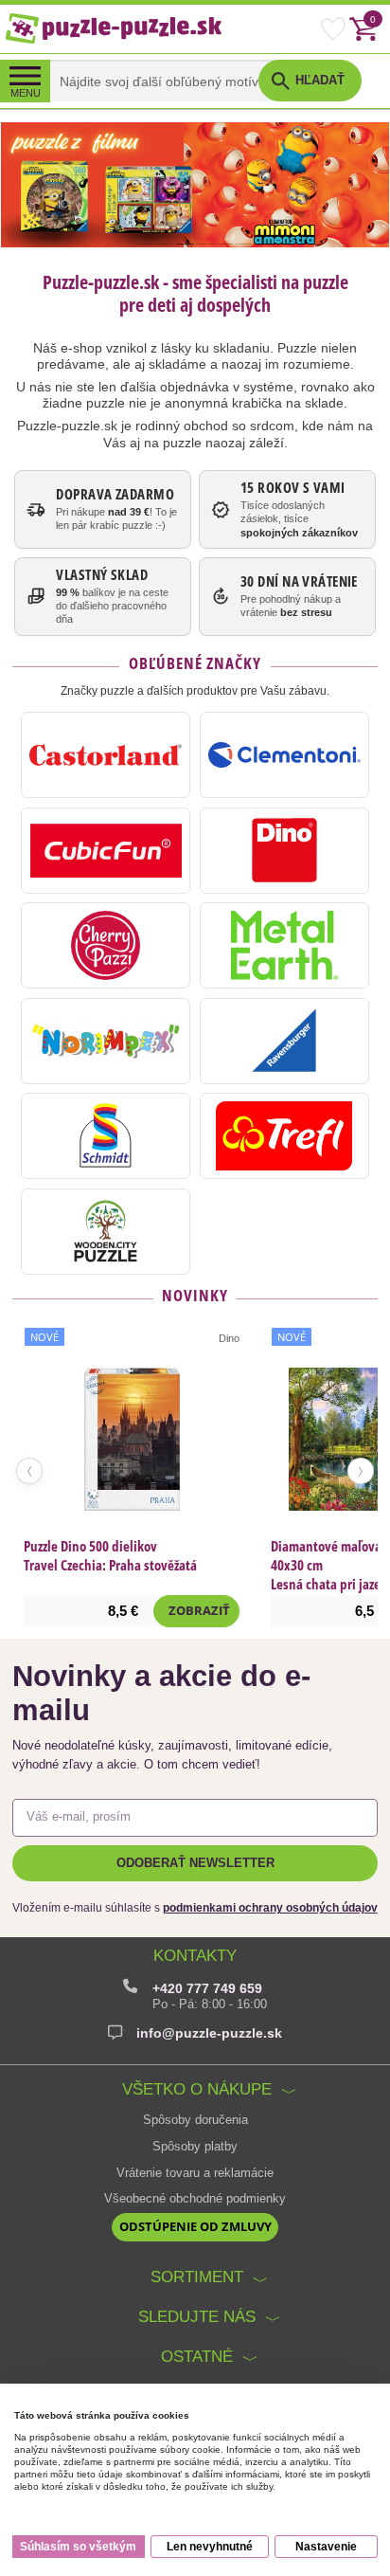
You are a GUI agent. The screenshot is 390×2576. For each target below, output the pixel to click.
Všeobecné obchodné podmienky (195, 2199)
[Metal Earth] (284, 945)
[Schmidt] (106, 1136)
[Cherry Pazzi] (106, 945)
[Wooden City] (106, 1232)
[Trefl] (284, 1136)
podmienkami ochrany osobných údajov (270, 1908)
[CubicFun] (106, 851)
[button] (310, 81)
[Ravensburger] (284, 1041)
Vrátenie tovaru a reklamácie (195, 2173)
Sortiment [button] (197, 2277)
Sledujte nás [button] (197, 2316)
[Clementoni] (284, 755)
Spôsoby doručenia (195, 2120)
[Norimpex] (106, 1041)
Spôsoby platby (195, 2147)
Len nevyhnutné (210, 2547)
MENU (26, 93)
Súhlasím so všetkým (78, 2547)
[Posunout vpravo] (361, 1471)
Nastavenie (326, 2547)
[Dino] (284, 851)
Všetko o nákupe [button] (197, 2089)
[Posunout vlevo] (29, 1471)
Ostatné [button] (197, 2356)
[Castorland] (106, 755)
